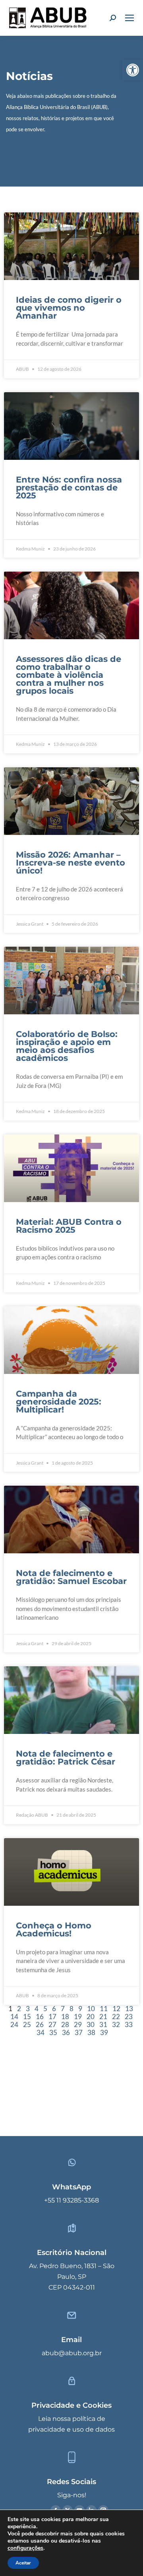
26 (40, 2024)
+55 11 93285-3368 (71, 2200)
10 (91, 2009)
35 (53, 2032)
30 (91, 2024)
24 (14, 2024)
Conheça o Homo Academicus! (54, 1929)
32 (116, 2024)
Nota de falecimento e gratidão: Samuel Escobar (71, 1577)
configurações (25, 2548)
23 (129, 2017)
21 (103, 2017)
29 (78, 2024)
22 (116, 2017)
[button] (133, 70)
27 (52, 2024)
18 (65, 2017)
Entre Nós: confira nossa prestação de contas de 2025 (69, 487)
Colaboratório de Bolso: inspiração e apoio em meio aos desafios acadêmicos (67, 1046)
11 (104, 2009)
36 (66, 2032)
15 (27, 2017)
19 (78, 2017)
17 (52, 2017)
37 (79, 2032)
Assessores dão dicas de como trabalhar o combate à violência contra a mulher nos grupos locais (69, 675)
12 (116, 2009)
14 (14, 2017)
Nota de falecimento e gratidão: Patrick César (66, 1758)
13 (129, 2009)
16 (40, 2017)
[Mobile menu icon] (129, 18)
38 (91, 2032)
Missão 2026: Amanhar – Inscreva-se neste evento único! (71, 863)
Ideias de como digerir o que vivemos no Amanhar (69, 308)
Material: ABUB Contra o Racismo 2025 (69, 1226)
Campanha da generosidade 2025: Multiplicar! (59, 1402)
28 (65, 2024)
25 (27, 2024)
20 (91, 2017)
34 (41, 2032)
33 (129, 2024)
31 (103, 2024)
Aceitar (23, 2563)
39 (104, 2032)
